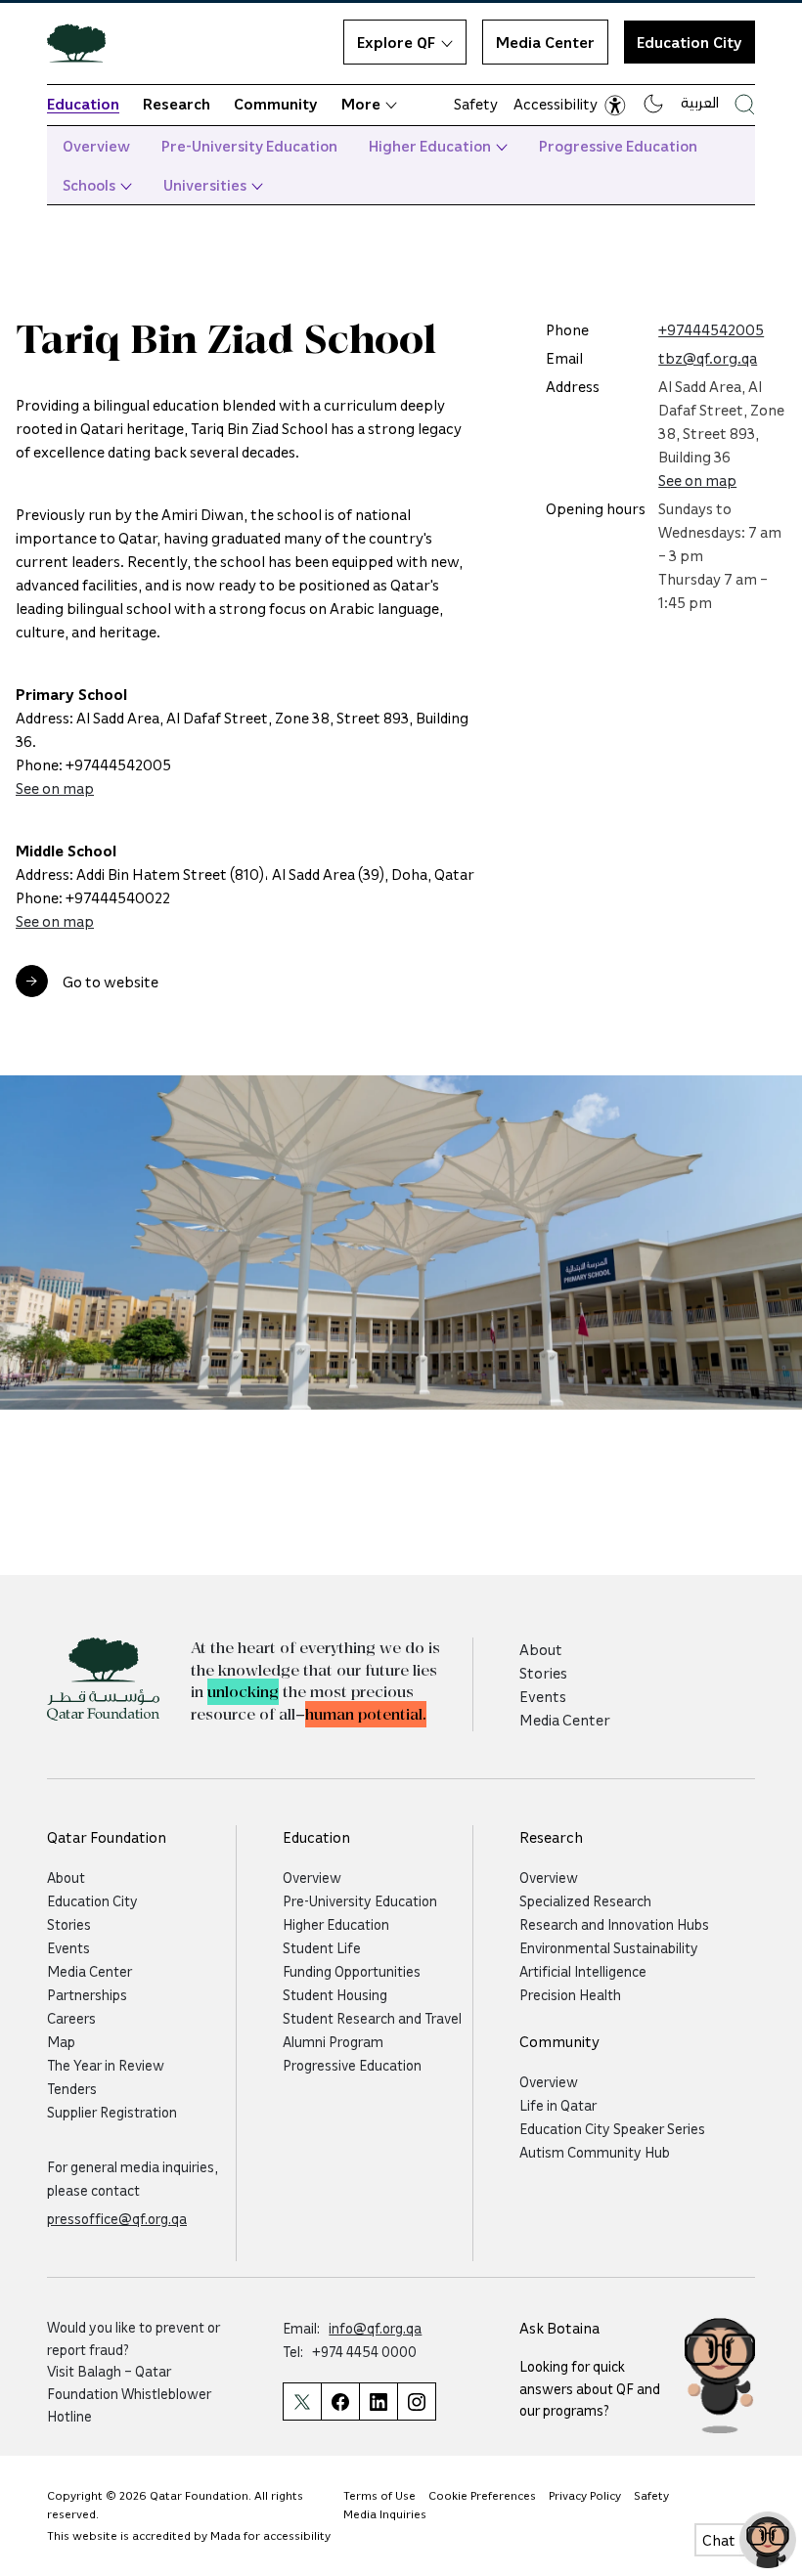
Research (177, 104)
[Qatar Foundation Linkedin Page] (378, 2401)
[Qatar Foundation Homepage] (84, 42)
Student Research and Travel (372, 2018)
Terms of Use (379, 2495)
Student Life (322, 1947)
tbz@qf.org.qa (708, 358)
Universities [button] (205, 185)
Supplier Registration (112, 2112)
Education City (690, 42)
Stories (543, 1673)
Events (543, 1696)
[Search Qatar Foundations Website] (745, 104)
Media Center (545, 42)
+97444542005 (711, 329)
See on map (55, 788)
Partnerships (87, 1994)
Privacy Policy (585, 2495)
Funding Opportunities (352, 1971)
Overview (96, 146)
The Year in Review (106, 2065)
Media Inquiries (385, 2514)
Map (61, 2041)
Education (83, 104)
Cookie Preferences (482, 2495)
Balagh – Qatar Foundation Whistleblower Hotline (129, 2393)
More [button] (361, 104)
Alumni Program (333, 2041)
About (541, 1649)
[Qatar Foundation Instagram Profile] (417, 2401)
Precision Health (570, 1994)
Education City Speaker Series (612, 2128)
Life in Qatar (558, 2105)
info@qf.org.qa (375, 2328)
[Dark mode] (653, 104)
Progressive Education (618, 146)
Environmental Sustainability (609, 1947)
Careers (71, 2018)
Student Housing (335, 1994)
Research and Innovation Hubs (614, 1924)
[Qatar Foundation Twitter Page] (302, 2401)
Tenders (72, 2088)
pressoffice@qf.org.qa (117, 2218)
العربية (700, 102)
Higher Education (430, 146)
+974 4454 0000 (364, 2351)
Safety (476, 104)
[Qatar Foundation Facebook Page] (340, 2401)
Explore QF (396, 42)
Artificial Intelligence (583, 1971)
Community (276, 104)
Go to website (111, 982)
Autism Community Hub (595, 2152)
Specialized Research (585, 1900)
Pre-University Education (249, 146)
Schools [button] (89, 185)
